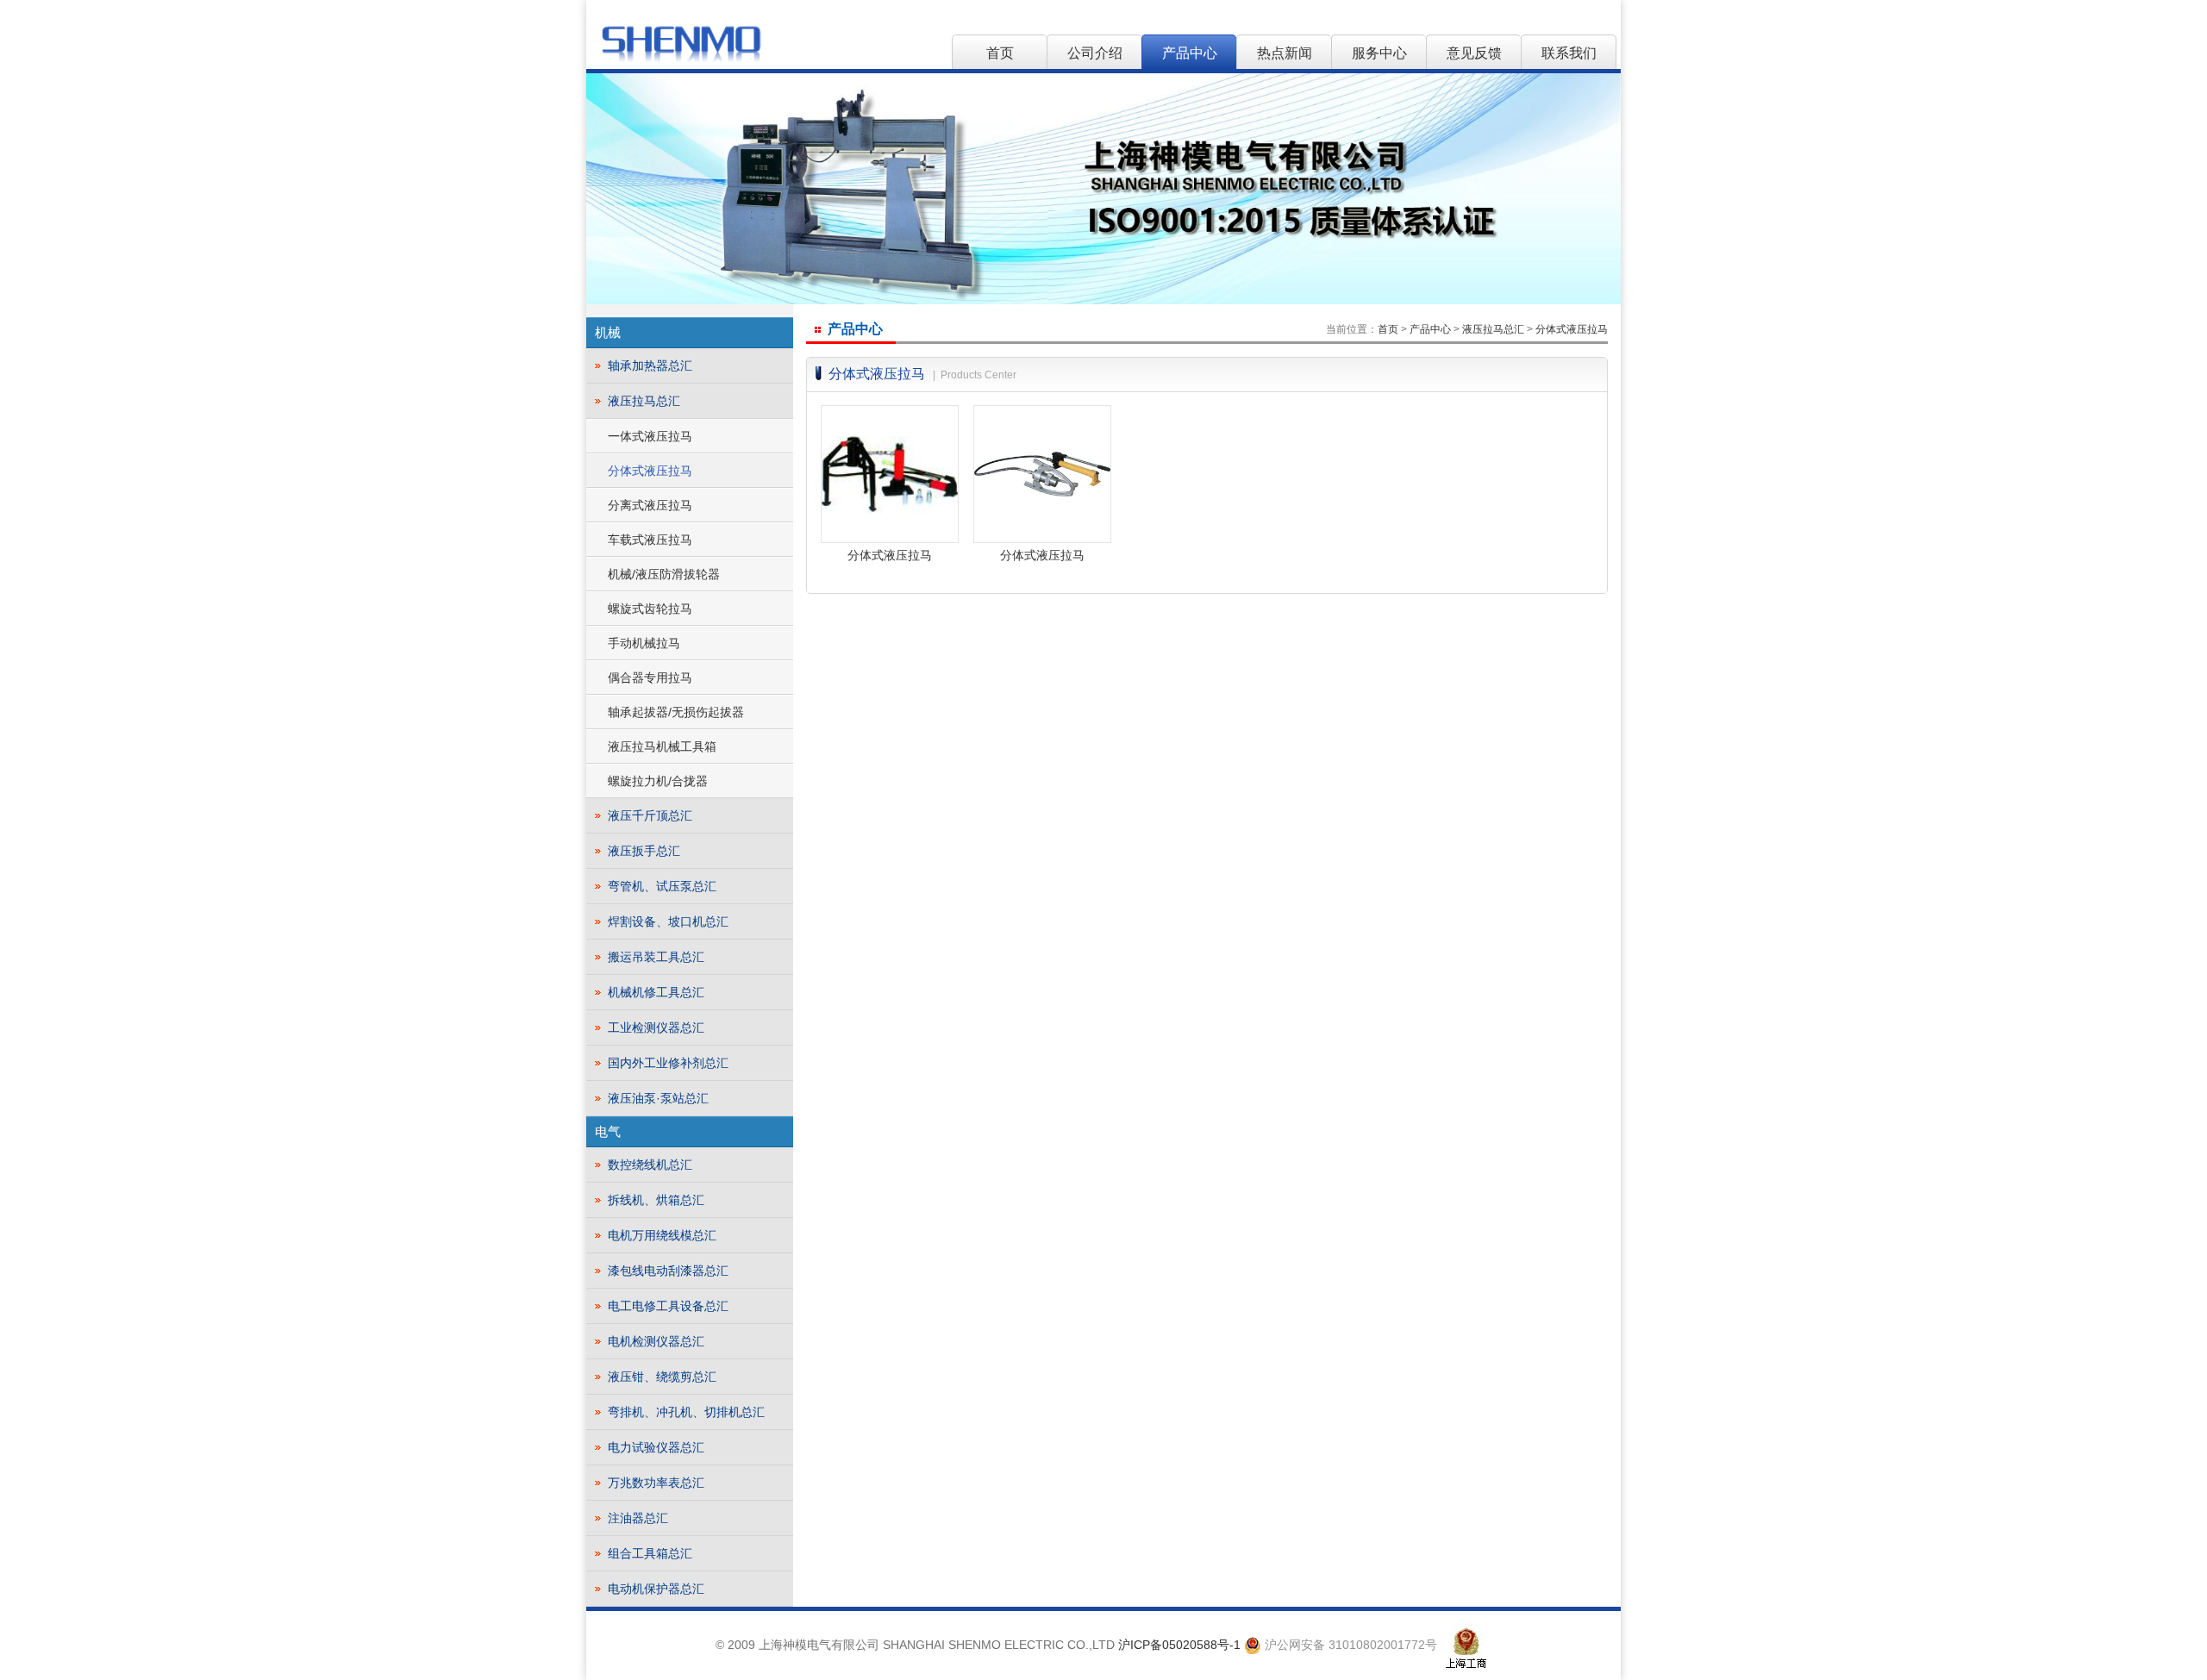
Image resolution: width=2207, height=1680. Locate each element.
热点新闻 (1285, 53)
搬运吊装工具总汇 (656, 957)
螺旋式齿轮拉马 (650, 609)
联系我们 (1569, 53)
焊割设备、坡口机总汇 (668, 921)
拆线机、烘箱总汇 (656, 1200)
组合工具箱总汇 (650, 1553)
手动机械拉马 (644, 643)
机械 (608, 332)
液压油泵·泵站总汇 (658, 1098)
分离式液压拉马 (650, 505)
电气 (608, 1131)
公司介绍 (1095, 53)
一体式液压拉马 (650, 436)
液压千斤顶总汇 (650, 815)
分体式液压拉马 (650, 471)
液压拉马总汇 (644, 401)
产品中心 (1190, 53)
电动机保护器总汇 (656, 1589)
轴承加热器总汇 (650, 365)
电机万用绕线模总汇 (662, 1235)
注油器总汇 (638, 1518)
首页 (1000, 53)
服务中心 (1379, 53)
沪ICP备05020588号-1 (1179, 1645)
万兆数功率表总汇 (656, 1483)
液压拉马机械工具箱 (662, 746)
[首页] (681, 43)
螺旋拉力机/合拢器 (658, 781)
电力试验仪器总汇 (656, 1447)
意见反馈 (1474, 53)
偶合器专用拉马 (650, 678)
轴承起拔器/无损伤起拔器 (676, 712)
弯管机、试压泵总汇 (662, 886)
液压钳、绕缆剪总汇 (662, 1377)
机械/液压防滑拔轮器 (664, 574)
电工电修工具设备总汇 (668, 1306)
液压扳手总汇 (644, 851)
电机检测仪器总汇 (656, 1341)
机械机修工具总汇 (656, 992)
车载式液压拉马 (650, 540)
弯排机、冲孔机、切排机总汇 (686, 1412)
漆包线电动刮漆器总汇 (668, 1271)
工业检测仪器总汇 (656, 1027)
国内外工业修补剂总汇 (668, 1063)
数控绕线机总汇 (650, 1165)
